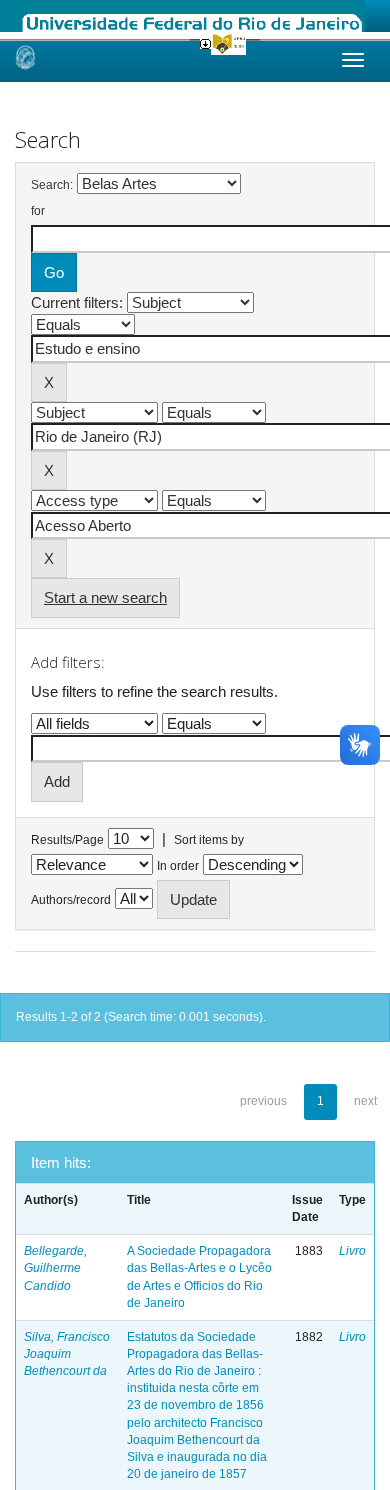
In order (178, 866)
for (38, 211)
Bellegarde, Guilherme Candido (55, 1268)
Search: (52, 185)
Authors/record (71, 900)
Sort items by (209, 840)
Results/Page (67, 840)
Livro (352, 1251)
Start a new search (105, 597)
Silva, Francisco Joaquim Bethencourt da (67, 1354)
